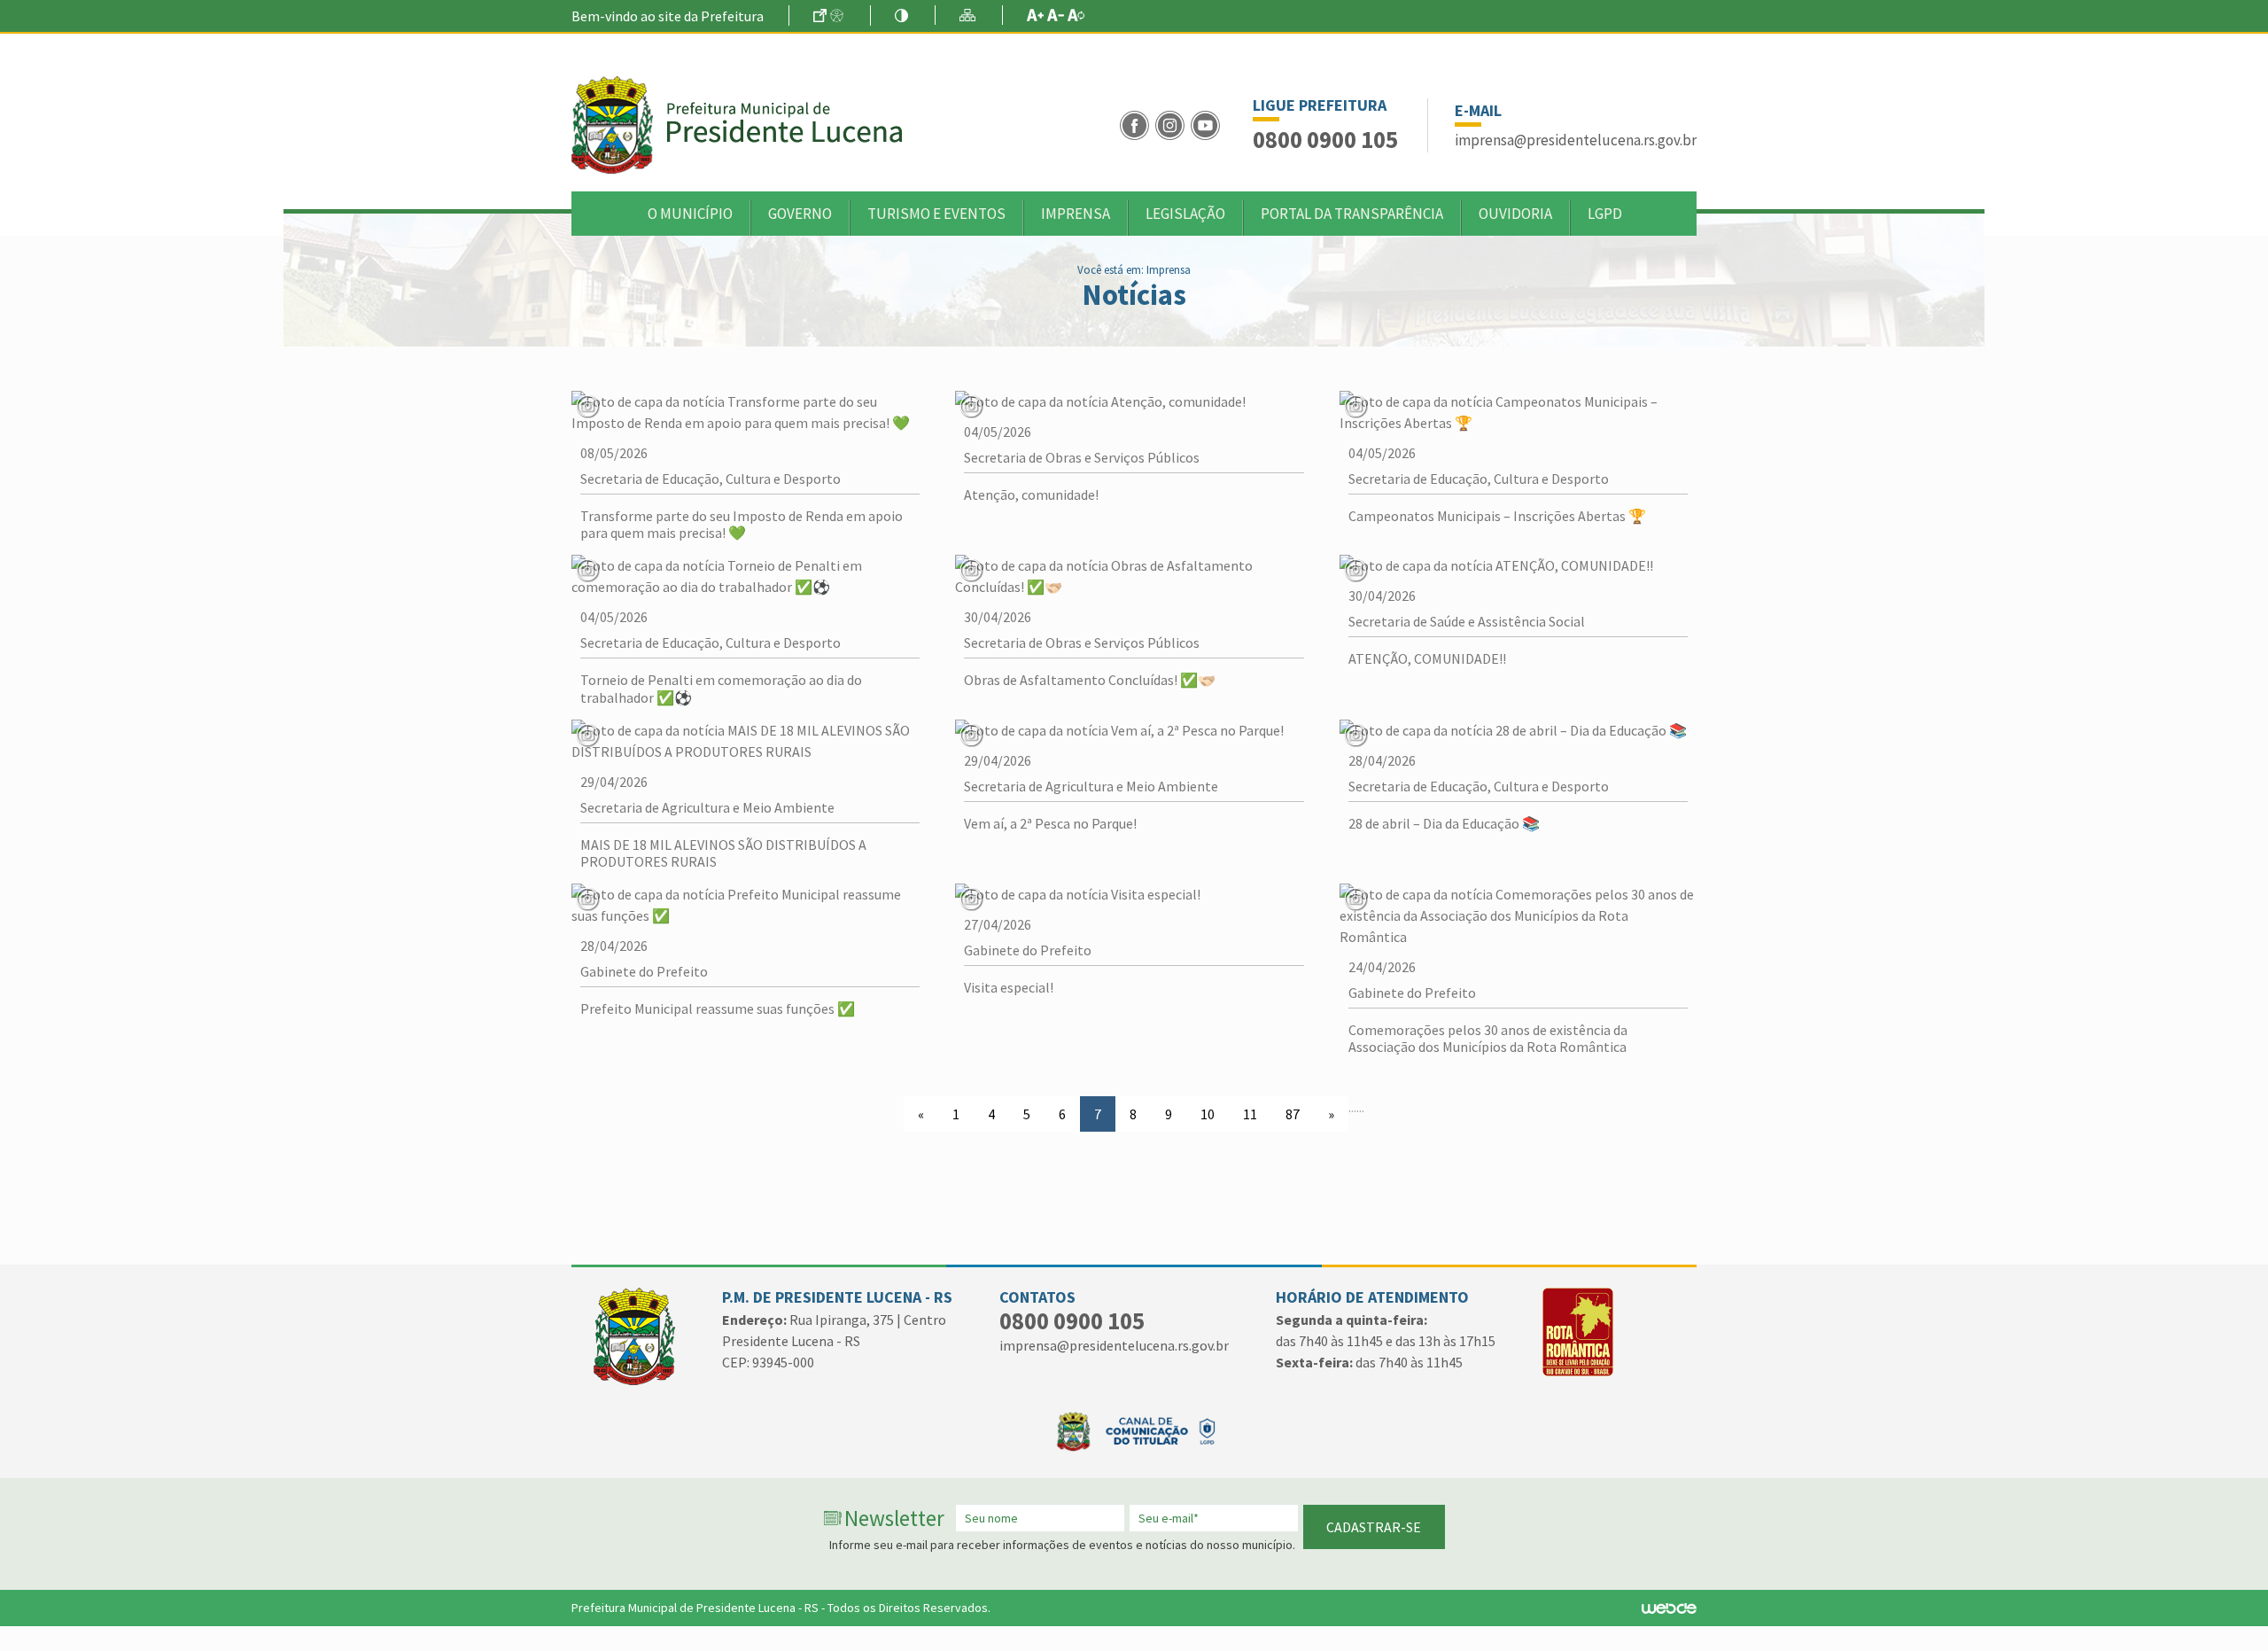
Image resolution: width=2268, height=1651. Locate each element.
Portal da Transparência (1352, 214)
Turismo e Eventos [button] (936, 214)
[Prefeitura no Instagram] (1173, 123)
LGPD (1605, 214)
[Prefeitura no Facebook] (1138, 123)
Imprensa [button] (1076, 214)
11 (1250, 1114)
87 (1293, 1114)
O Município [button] (690, 214)
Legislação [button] (1185, 214)
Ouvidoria (1515, 214)
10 (1208, 1114)
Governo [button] (800, 214)
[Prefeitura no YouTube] (1207, 123)
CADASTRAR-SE (1374, 1527)
